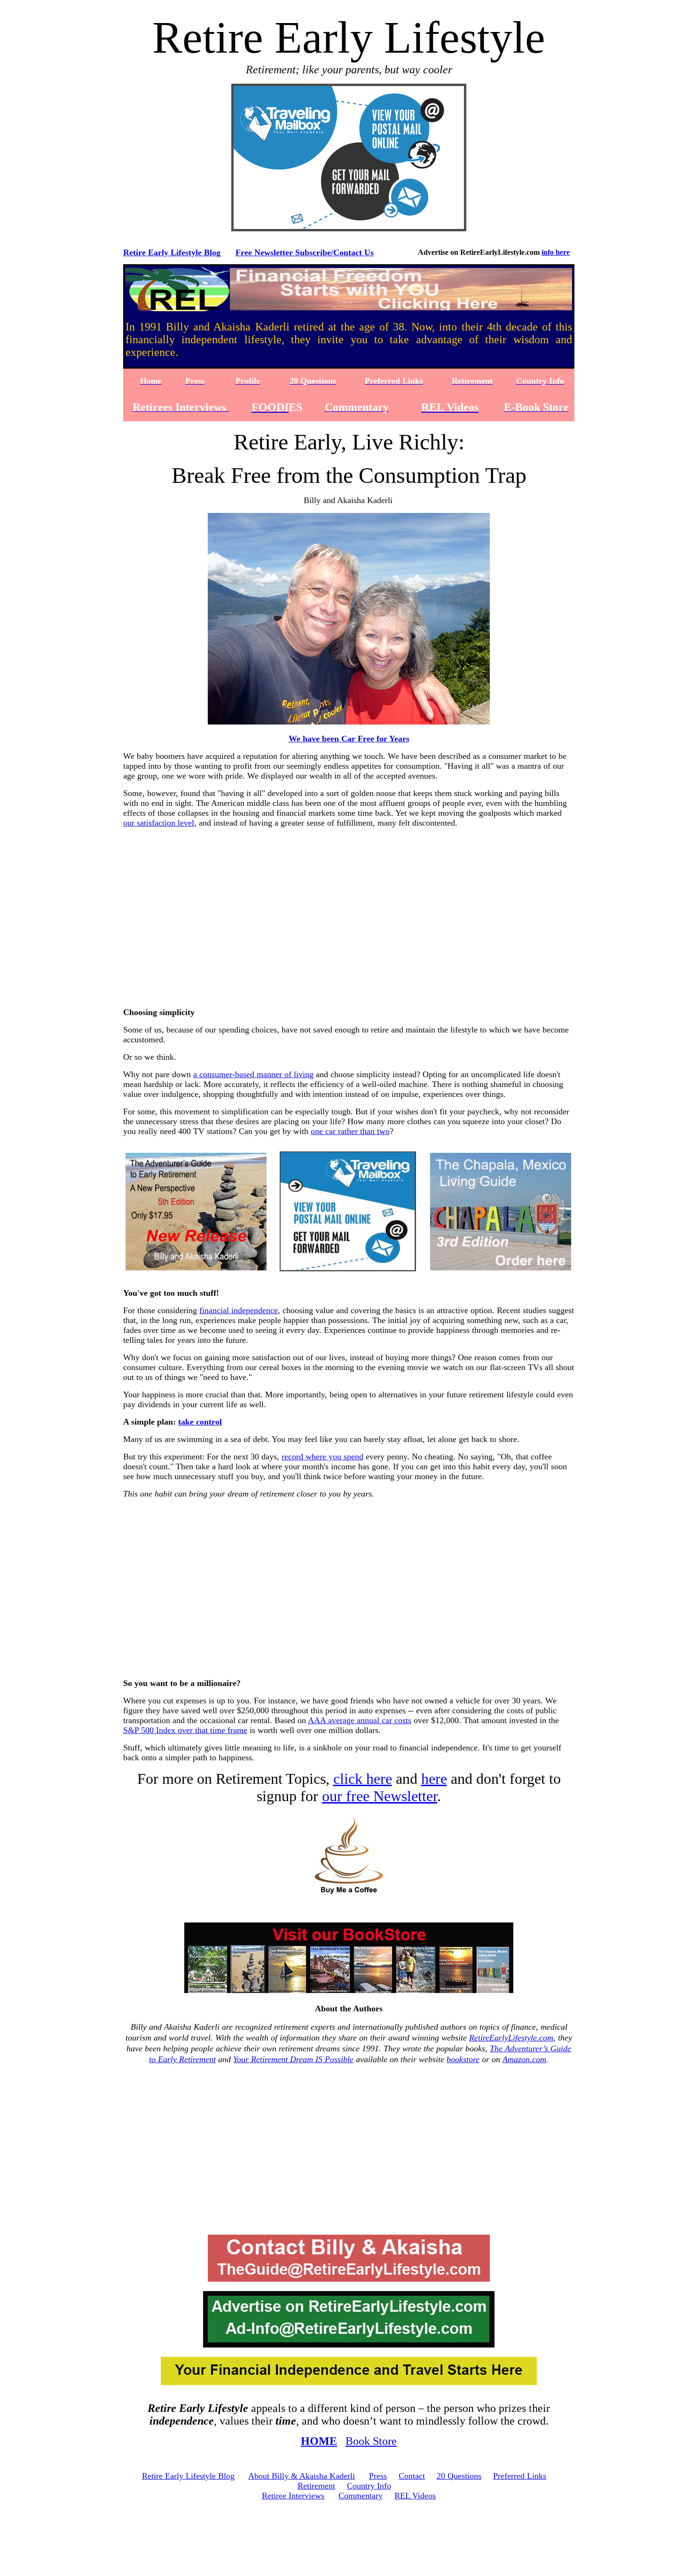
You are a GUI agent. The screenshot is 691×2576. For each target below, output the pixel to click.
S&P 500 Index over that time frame (185, 1730)
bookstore (463, 2059)
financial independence (239, 1310)
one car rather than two (350, 1131)
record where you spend (322, 1457)
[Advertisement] (351, 925)
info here (556, 252)
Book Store (371, 2441)
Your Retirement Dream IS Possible (293, 2059)
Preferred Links (520, 2476)
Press (378, 2476)
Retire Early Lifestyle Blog (172, 252)
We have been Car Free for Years (349, 739)
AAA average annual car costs (360, 1720)
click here (363, 1779)
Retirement (316, 2486)
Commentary (361, 2496)
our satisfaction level (159, 823)
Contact (412, 2476)
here (434, 1779)
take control (200, 1422)
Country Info (369, 2486)
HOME (319, 2441)
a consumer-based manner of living (253, 1074)
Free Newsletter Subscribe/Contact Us (305, 252)
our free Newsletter (380, 1796)
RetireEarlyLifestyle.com (511, 2038)
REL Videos (415, 2496)
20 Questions (459, 2476)
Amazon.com (524, 2059)
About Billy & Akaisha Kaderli (302, 2476)
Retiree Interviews (293, 2496)
